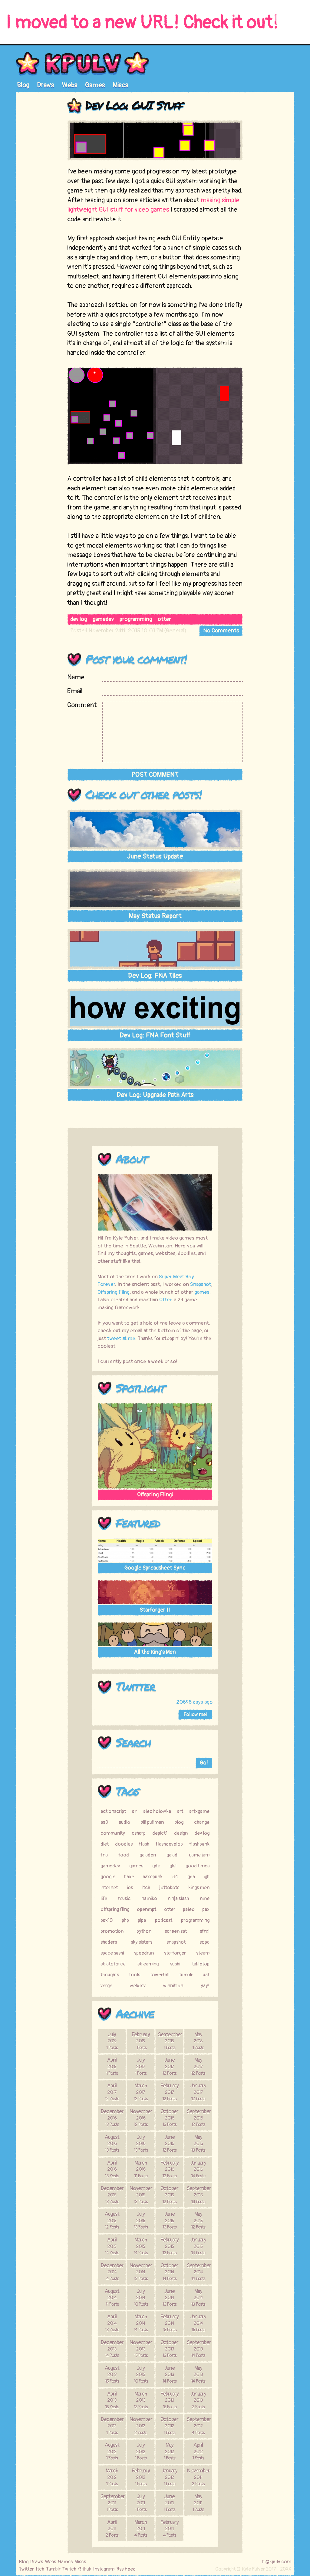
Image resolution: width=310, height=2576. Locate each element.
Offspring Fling (114, 1292)
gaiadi (172, 1855)
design (181, 1833)
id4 (175, 1877)
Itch (40, 2569)
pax (206, 1909)
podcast (164, 1920)
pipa (142, 1920)
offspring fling (115, 1909)
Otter (165, 1300)
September (170, 2041)
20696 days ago (194, 1702)
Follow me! (195, 1715)
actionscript (113, 1811)
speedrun (144, 1953)
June (169, 2066)
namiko (149, 1899)
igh (207, 1877)
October (169, 2118)
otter (164, 619)
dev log (79, 619)
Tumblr (53, 2569)
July (112, 2041)
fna (104, 1855)
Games (95, 85)
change (202, 1822)
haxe (129, 1877)
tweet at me (121, 1338)
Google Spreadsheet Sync (155, 1568)
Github (85, 2569)
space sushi (112, 1953)
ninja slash (178, 1899)
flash (144, 1844)
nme (205, 1899)
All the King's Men (155, 1652)
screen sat (176, 1931)
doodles (124, 1844)
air (135, 1811)
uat (206, 1975)
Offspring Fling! (155, 1495)
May (198, 2041)
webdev (138, 1986)
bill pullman (152, 1822)
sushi (175, 1964)
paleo (189, 1909)
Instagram (104, 2569)
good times (198, 1866)
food (124, 1855)
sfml (205, 1931)
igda (191, 1877)
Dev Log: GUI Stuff (134, 105)
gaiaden (148, 1855)
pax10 (107, 1920)
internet (109, 1888)
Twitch (69, 2569)
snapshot (176, 1942)
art (180, 1811)
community (113, 1833)
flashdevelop (169, 1844)
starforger (175, 1953)
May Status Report (155, 916)
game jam (199, 1855)
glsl (173, 1866)
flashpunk (199, 1844)
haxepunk (153, 1877)
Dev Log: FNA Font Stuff (155, 1035)
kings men (199, 1888)
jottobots (169, 1888)
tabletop (201, 1964)
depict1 (160, 1833)
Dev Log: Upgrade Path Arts (155, 1095)
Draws (46, 85)
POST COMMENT (155, 775)
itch (146, 1888)
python (144, 1931)
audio (124, 1822)
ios (130, 1888)
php (125, 1920)
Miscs (120, 85)
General (175, 631)
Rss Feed (126, 2569)
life (104, 1899)
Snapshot (201, 1284)
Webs (70, 85)
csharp (139, 1833)
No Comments (221, 631)
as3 (104, 1822)
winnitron (173, 1986)
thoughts (110, 1975)
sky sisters (142, 1942)
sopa (204, 1942)
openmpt (147, 1909)
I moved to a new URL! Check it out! (142, 23)
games (202, 1292)
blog (179, 1822)
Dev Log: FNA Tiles (155, 976)
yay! (205, 1986)
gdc (156, 1866)
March (141, 2092)
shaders (109, 1942)
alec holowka (157, 1811)
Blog (23, 85)
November (141, 2118)
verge (106, 1986)
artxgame (199, 1811)
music (124, 1899)
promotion (112, 1931)
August (112, 2143)
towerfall (160, 1975)
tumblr (186, 1975)
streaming (148, 1964)
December (112, 2118)
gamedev (103, 619)
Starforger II (155, 1610)
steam (203, 1953)
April (112, 2066)
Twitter (135, 1686)
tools (135, 1975)
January (198, 2092)
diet (105, 1844)
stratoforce (113, 1964)
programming (136, 619)
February (141, 2041)
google (108, 1877)
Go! (204, 1763)
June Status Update (155, 856)
